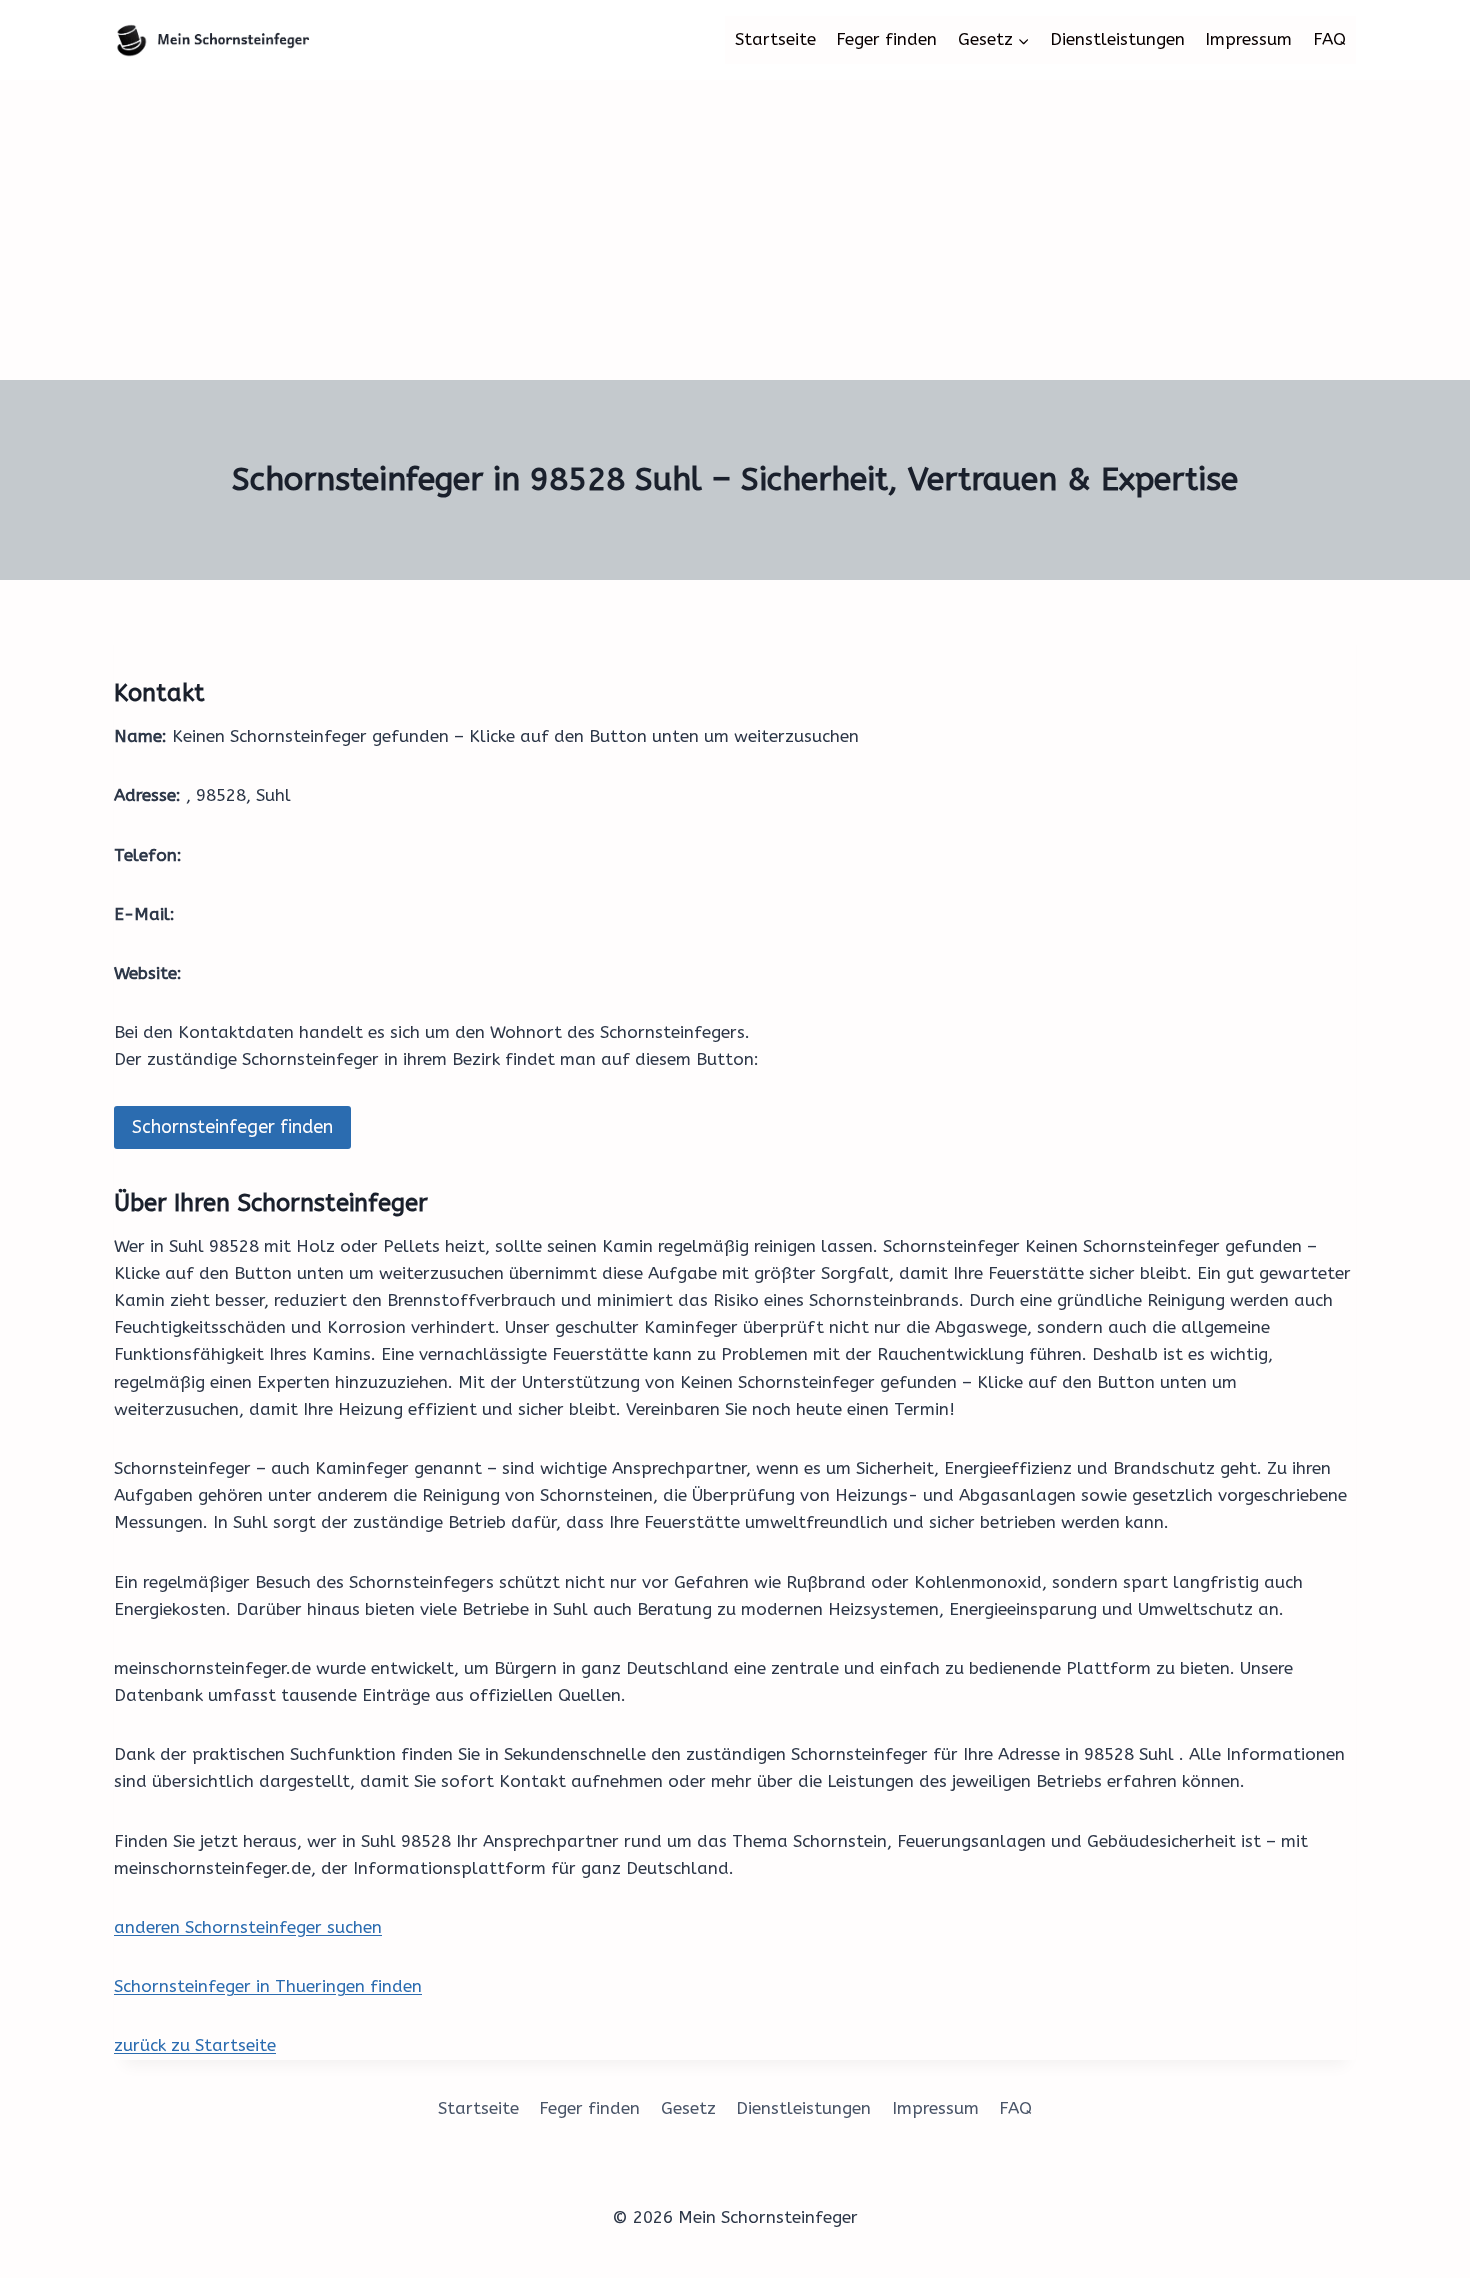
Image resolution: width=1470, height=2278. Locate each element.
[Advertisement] (735, 230)
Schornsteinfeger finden (232, 1127)
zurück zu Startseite (195, 2045)
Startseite (775, 39)
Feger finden (886, 39)
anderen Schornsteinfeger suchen (248, 1927)
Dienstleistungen (1117, 39)
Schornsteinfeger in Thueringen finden (268, 1986)
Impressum (1248, 39)
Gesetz (688, 2108)
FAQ (1329, 39)
